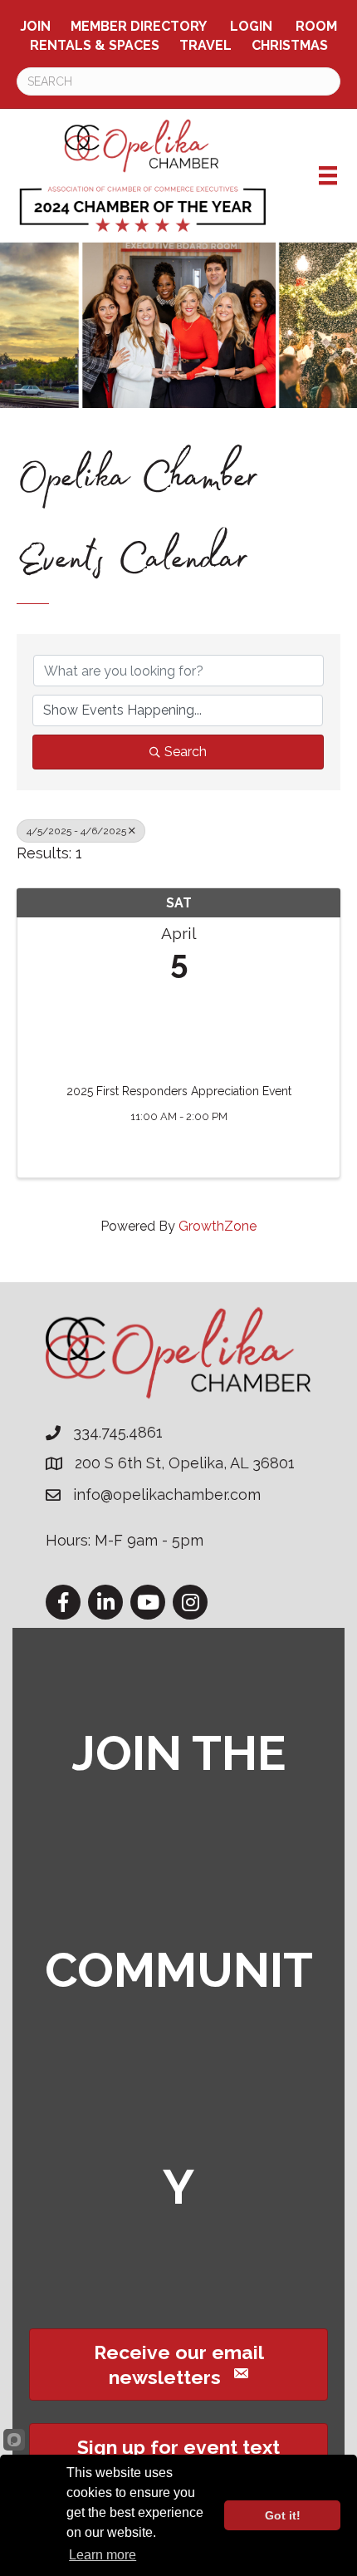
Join (35, 26)
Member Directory (139, 26)
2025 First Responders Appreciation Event (179, 1091)
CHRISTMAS (290, 45)
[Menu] (328, 175)
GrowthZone (218, 1226)
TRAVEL (205, 45)
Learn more (103, 2555)
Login (251, 26)
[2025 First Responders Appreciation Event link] (178, 1027)
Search (186, 752)
